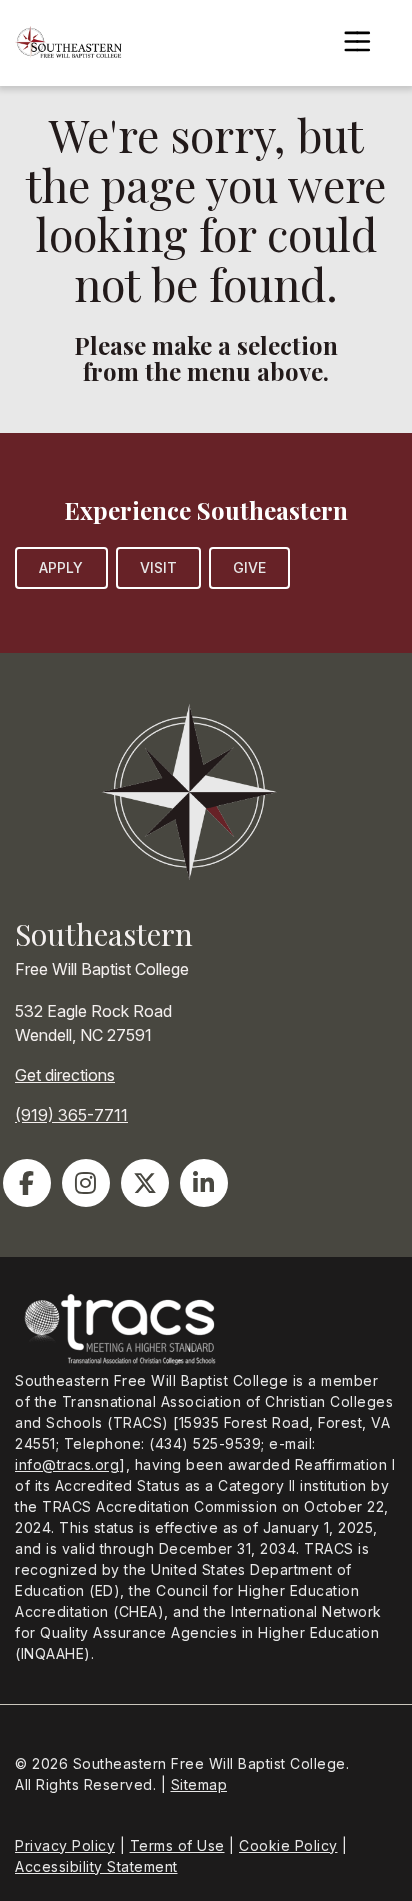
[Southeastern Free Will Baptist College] (68, 42)
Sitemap (199, 1784)
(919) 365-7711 (71, 1115)
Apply (61, 567)
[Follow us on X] (145, 1183)
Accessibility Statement (96, 1866)
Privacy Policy (65, 1845)
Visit (159, 567)
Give (249, 567)
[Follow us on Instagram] (86, 1183)
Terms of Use (177, 1845)
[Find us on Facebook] (27, 1183)
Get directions (65, 1075)
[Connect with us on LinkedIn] (204, 1183)
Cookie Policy (288, 1845)
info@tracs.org (67, 1464)
